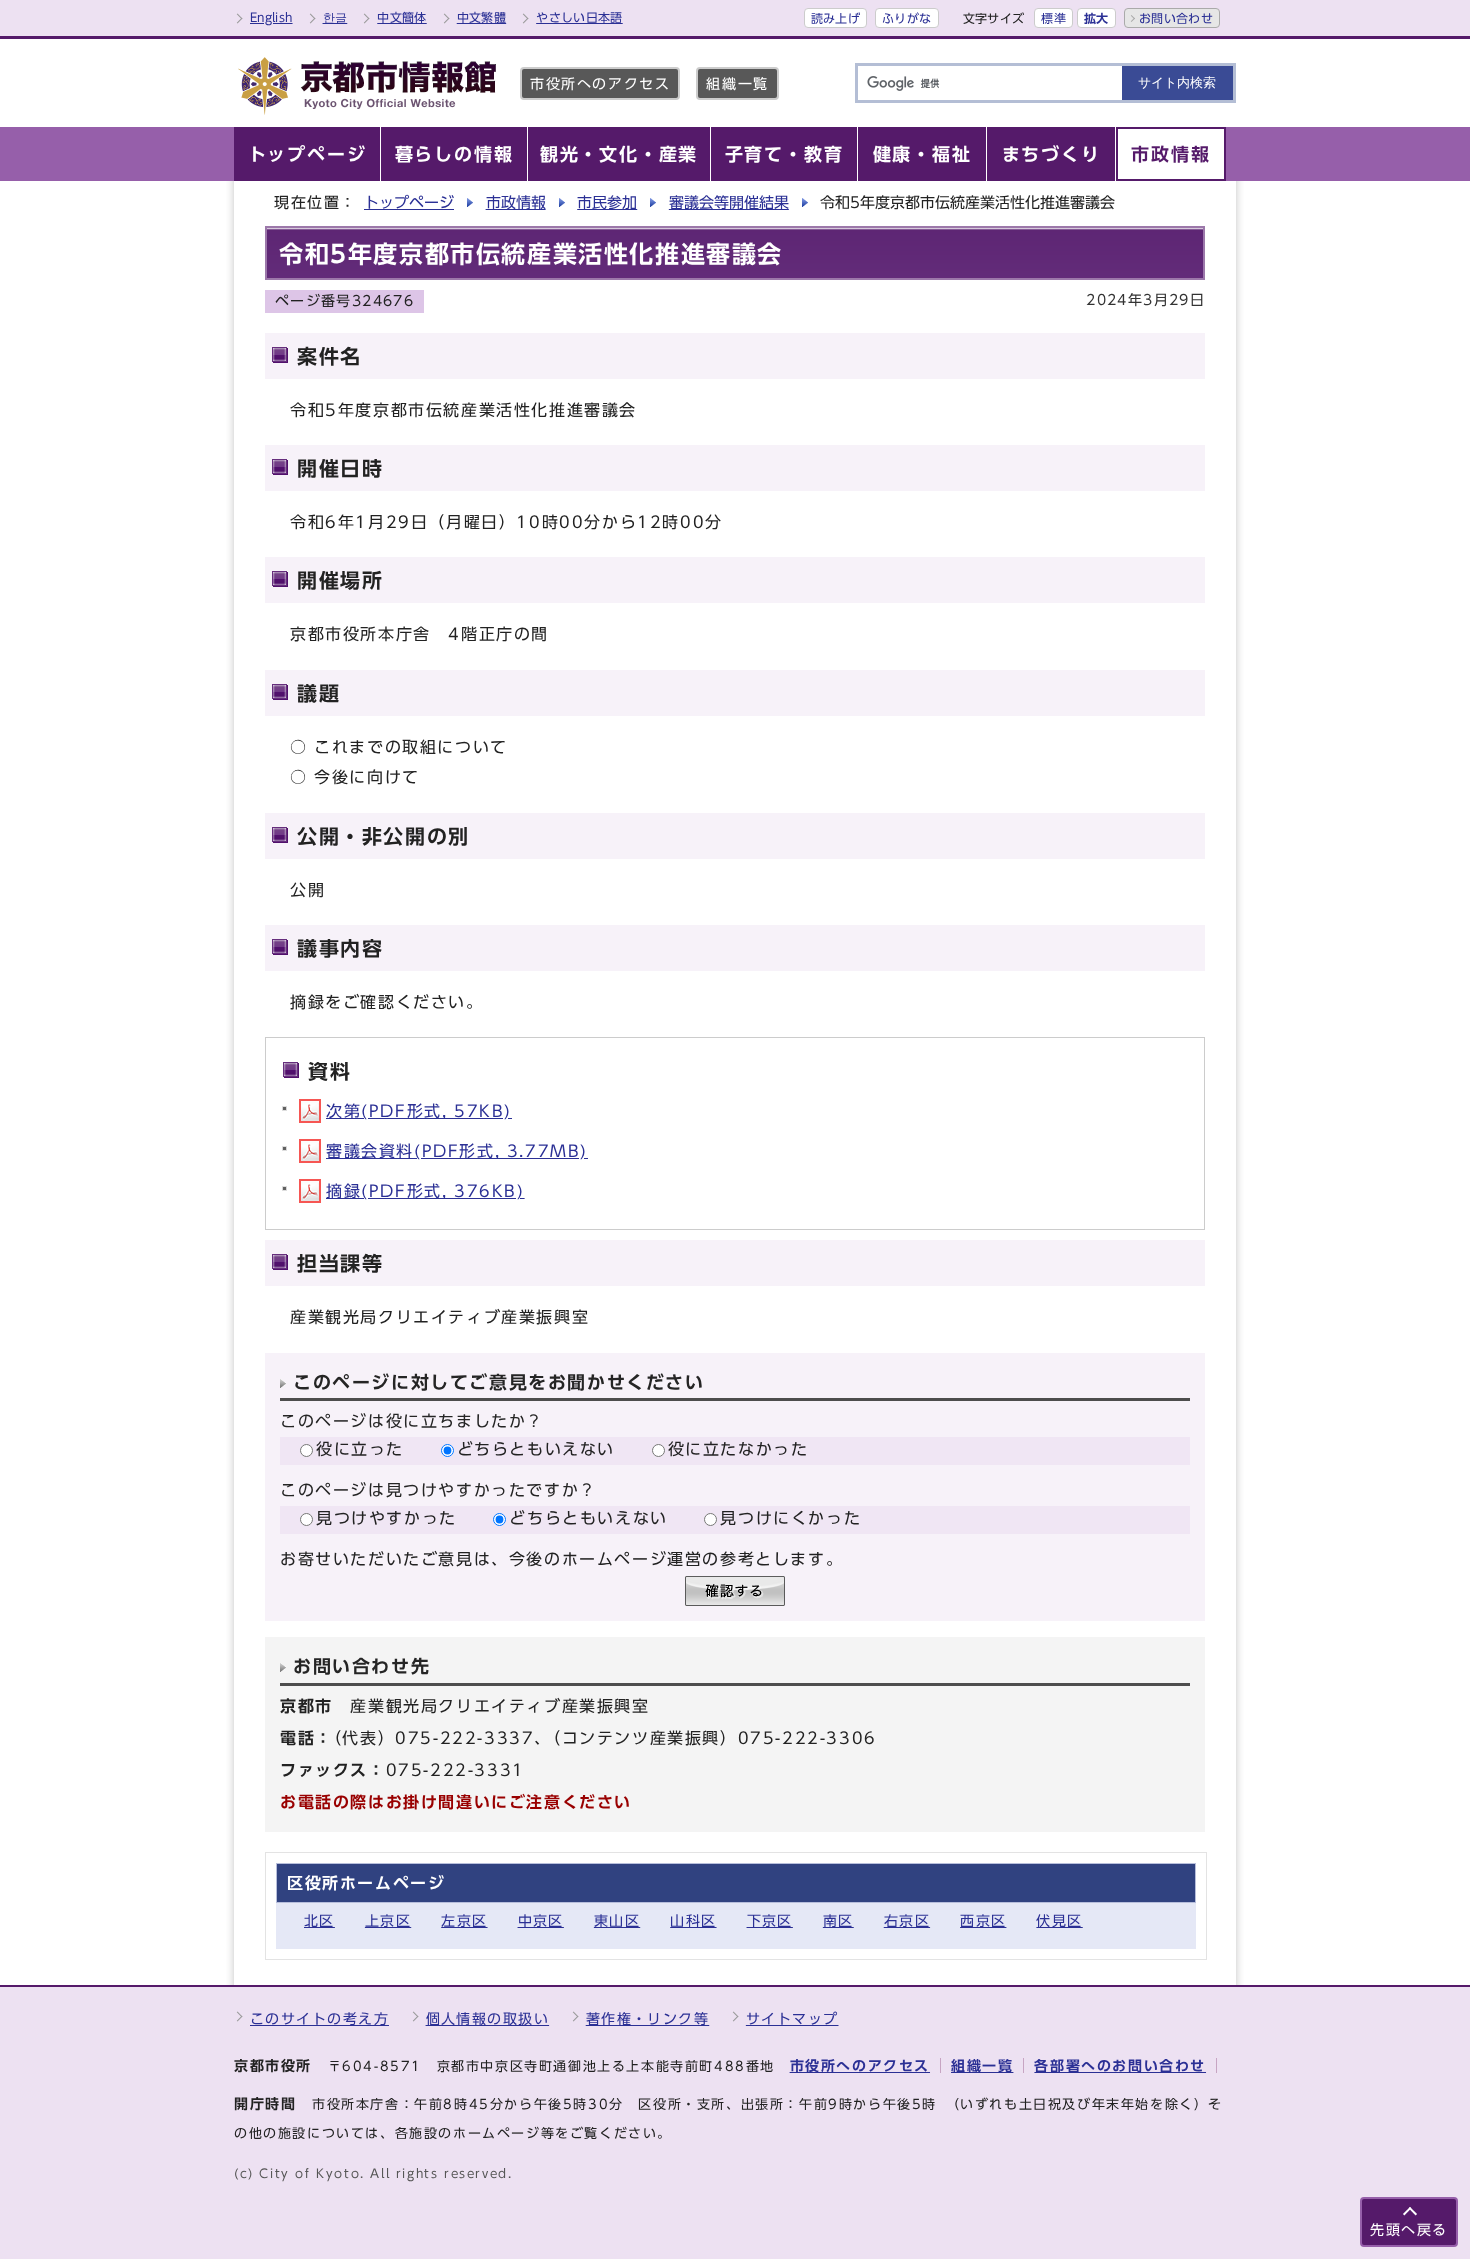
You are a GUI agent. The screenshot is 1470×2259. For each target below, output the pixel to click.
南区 (838, 1920)
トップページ (409, 202)
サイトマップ (792, 2018)
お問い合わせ (1176, 18)
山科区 (693, 1920)
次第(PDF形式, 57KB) (419, 1111)
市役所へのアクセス (600, 83)
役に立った (360, 1449)
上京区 (388, 1920)
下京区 (770, 1920)
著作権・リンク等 (648, 2018)
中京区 (541, 1920)
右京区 (907, 1920)
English (271, 17)
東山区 (617, 1920)
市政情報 (516, 202)
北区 (319, 1920)
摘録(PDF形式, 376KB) (425, 1191)
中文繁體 (481, 17)
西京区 (983, 1920)
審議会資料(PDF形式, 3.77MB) (457, 1151)
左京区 (464, 1920)
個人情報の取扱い (488, 2018)
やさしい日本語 (579, 17)
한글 (335, 17)
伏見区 (1059, 1920)
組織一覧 (737, 83)
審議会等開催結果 (729, 202)
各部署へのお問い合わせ (1120, 2065)
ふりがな (906, 18)
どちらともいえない (536, 1449)
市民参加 (607, 202)
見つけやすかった (386, 1518)
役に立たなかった (738, 1449)
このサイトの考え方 (319, 2018)
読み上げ (835, 18)
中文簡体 (401, 17)
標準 (1053, 18)
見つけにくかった (790, 1518)
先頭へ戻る (1409, 2229)
